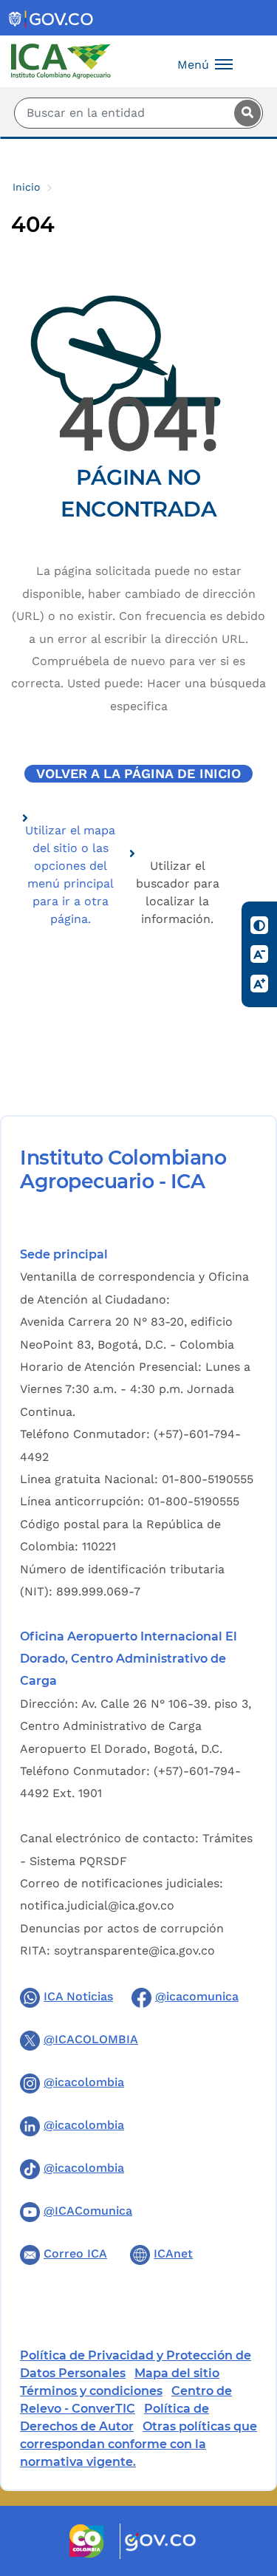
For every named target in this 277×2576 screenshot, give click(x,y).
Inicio (26, 187)
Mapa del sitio (177, 2373)
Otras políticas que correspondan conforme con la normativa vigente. (138, 2444)
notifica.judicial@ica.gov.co (97, 1905)
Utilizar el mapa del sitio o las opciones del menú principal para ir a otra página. (70, 875)
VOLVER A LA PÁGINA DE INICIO (138, 774)
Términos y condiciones (91, 2391)
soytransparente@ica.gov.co (134, 1950)
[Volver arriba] (246, 2478)
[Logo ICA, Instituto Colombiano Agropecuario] (61, 60)
